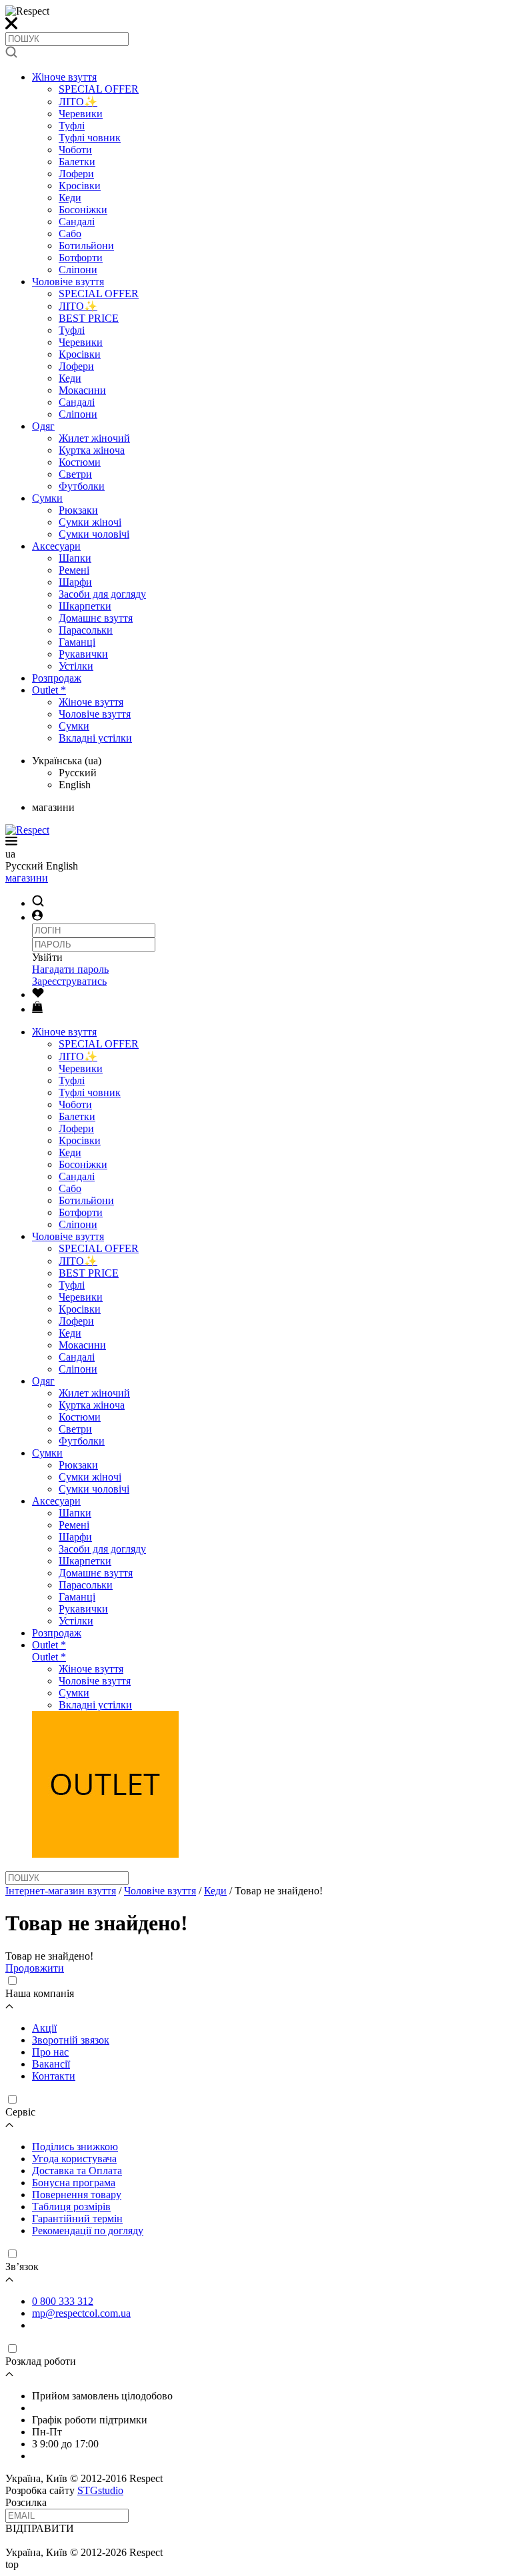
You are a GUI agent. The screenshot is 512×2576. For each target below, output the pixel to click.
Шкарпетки (85, 606)
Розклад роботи (41, 2361)
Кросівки (80, 186)
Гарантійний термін (77, 2219)
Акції (44, 2028)
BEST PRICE (89, 318)
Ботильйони (86, 246)
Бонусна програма (74, 2183)
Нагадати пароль (70, 969)
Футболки (82, 486)
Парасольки (86, 630)
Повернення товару (77, 2195)
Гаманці (77, 642)
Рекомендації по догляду (88, 2231)
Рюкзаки (78, 510)
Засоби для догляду (102, 594)
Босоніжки (83, 210)
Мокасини (82, 390)
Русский (78, 773)
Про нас (50, 2052)
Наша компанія (40, 1993)
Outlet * (49, 690)
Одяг (43, 426)
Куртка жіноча (92, 450)
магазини (27, 878)
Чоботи (75, 150)
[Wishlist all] (38, 994)
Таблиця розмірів (71, 2207)
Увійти (47, 957)
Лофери (76, 174)
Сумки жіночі (90, 522)
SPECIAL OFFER (99, 89)
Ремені (74, 570)
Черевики (81, 114)
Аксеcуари (56, 546)
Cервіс (20, 2112)
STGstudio (100, 2490)
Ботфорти (81, 258)
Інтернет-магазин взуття (61, 1891)
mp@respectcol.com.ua (81, 2313)
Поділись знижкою (75, 2147)
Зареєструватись (69, 981)
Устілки (76, 666)
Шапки (75, 558)
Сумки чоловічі (94, 534)
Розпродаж (57, 678)
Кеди (70, 198)
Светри (75, 474)
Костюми (80, 462)
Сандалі (77, 222)
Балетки (77, 162)
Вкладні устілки (95, 738)
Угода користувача (74, 2159)
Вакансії (51, 2064)
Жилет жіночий (94, 438)
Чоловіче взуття (68, 282)
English (75, 785)
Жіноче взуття (64, 77)
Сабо (70, 234)
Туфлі (72, 126)
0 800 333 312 (63, 2301)
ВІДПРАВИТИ (40, 2528)
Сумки (47, 498)
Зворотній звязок (71, 2040)
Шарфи (75, 582)
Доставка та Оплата (77, 2171)
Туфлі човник (90, 138)
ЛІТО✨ (78, 102)
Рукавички (83, 654)
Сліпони (78, 270)
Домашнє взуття (96, 618)
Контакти (54, 2076)
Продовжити (35, 1968)
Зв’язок (22, 2266)
